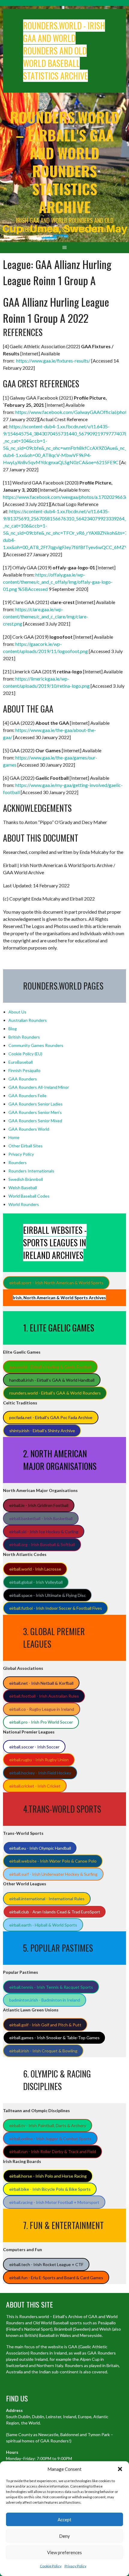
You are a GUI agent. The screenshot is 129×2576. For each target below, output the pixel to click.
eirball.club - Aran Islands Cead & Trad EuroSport (55, 1912)
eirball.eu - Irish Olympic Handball (40, 1848)
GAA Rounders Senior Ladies (36, 1104)
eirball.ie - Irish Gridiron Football (39, 1505)
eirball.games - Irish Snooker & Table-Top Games (54, 2038)
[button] (120, 2469)
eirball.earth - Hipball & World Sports (43, 1925)
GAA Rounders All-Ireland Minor (39, 1087)
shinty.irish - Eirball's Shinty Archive (42, 1431)
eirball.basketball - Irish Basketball (41, 1518)
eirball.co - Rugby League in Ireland (42, 1709)
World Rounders (24, 1204)
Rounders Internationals (31, 1171)
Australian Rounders (28, 1020)
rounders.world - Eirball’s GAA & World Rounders (55, 1393)
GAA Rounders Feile (27, 1096)
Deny (64, 2536)
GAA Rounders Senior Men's (35, 1112)
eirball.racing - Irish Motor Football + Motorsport (54, 2202)
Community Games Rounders (36, 1045)
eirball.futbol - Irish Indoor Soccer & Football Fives (56, 1608)
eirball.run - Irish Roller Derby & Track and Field (53, 2151)
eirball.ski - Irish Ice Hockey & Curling (44, 1532)
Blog (13, 1029)
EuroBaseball (21, 1062)
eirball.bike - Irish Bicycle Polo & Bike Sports (50, 2189)
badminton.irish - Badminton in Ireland (45, 2000)
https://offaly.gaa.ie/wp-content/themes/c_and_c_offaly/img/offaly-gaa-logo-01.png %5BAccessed (58, 582)
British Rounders (24, 1037)
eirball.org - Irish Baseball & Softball (42, 1544)
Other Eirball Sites (25, 1146)
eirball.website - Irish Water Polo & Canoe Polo (53, 1861)
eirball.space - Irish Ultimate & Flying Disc (48, 1595)
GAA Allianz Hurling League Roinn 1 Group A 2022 (56, 310)
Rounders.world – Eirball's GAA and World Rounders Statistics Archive (65, 162)
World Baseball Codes (29, 1196)
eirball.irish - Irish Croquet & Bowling (43, 2051)
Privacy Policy (75, 2566)
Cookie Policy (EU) (25, 1054)
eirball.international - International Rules (47, 1899)
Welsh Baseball (23, 1188)
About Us (17, 1012)
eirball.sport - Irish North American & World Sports (56, 1283)
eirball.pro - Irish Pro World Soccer (41, 1722)
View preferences (64, 2552)
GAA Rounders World (29, 1129)
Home (14, 1137)
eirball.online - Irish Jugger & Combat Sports (50, 2139)
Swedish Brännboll (26, 1179)
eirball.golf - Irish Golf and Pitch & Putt (45, 2025)
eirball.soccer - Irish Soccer (34, 1747)
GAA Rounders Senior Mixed (35, 1121)
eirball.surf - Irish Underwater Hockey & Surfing (53, 1874)
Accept (64, 2520)
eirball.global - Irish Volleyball (36, 1582)
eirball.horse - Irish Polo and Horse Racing (48, 2176)
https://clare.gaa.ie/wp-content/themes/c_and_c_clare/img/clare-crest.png (46, 616)
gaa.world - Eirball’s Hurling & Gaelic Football (50, 1367)
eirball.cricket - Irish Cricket (35, 1786)
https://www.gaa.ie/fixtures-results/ (53, 361)
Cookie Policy (51, 2566)
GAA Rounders (23, 1079)
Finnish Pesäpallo (24, 1070)
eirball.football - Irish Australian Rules (44, 1696)
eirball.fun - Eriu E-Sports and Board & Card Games (56, 2278)
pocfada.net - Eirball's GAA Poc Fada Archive (51, 1417)
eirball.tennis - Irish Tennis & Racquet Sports (51, 1987)
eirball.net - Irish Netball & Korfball (41, 1683)
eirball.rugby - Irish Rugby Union (39, 1760)
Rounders (18, 1162)
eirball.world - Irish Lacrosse (35, 1569)
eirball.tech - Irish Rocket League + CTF (46, 2264)
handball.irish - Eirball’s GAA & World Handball (52, 1380)
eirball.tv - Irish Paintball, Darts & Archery (48, 2125)
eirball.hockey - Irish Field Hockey (40, 1773)
